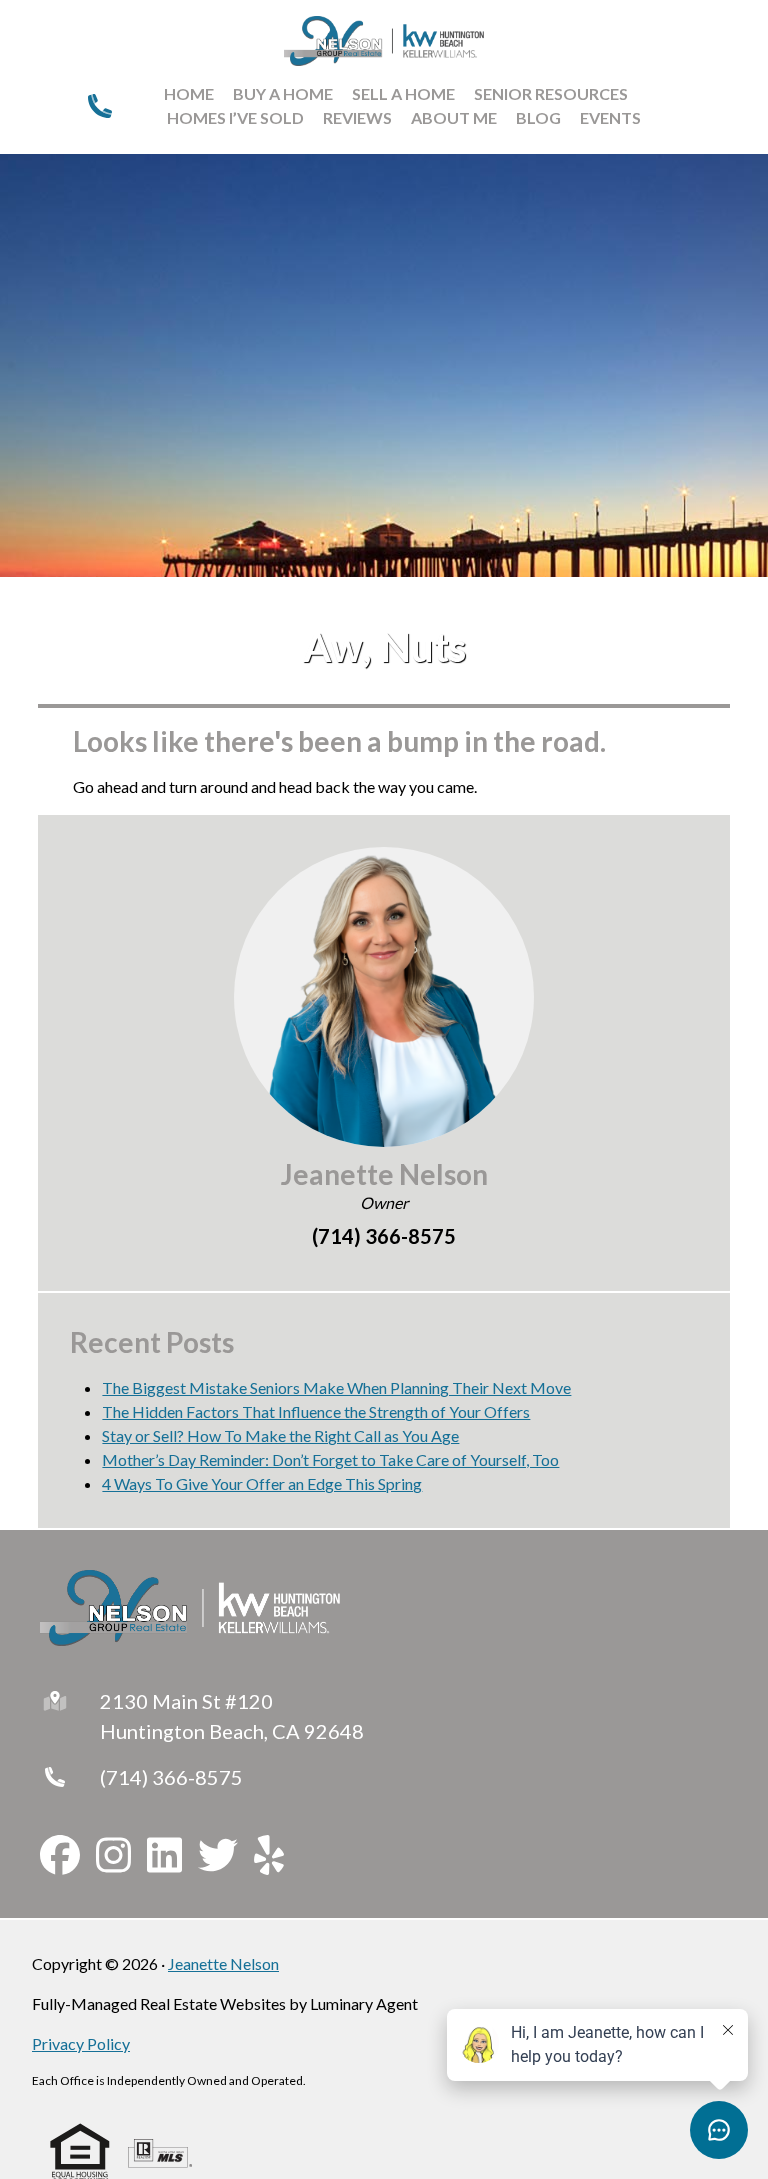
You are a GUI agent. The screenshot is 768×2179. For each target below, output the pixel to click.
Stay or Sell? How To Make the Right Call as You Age (280, 1435)
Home (189, 93)
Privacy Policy (81, 2043)
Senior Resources (551, 93)
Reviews (357, 117)
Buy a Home (283, 93)
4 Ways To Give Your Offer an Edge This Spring (262, 1483)
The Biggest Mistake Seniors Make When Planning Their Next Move (336, 1387)
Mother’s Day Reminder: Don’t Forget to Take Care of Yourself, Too (330, 1459)
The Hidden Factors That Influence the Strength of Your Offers (316, 1411)
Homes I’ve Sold (235, 117)
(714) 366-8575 (171, 1777)
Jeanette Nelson (223, 1963)
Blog (538, 117)
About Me (454, 117)
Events (610, 117)
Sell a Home (403, 93)
